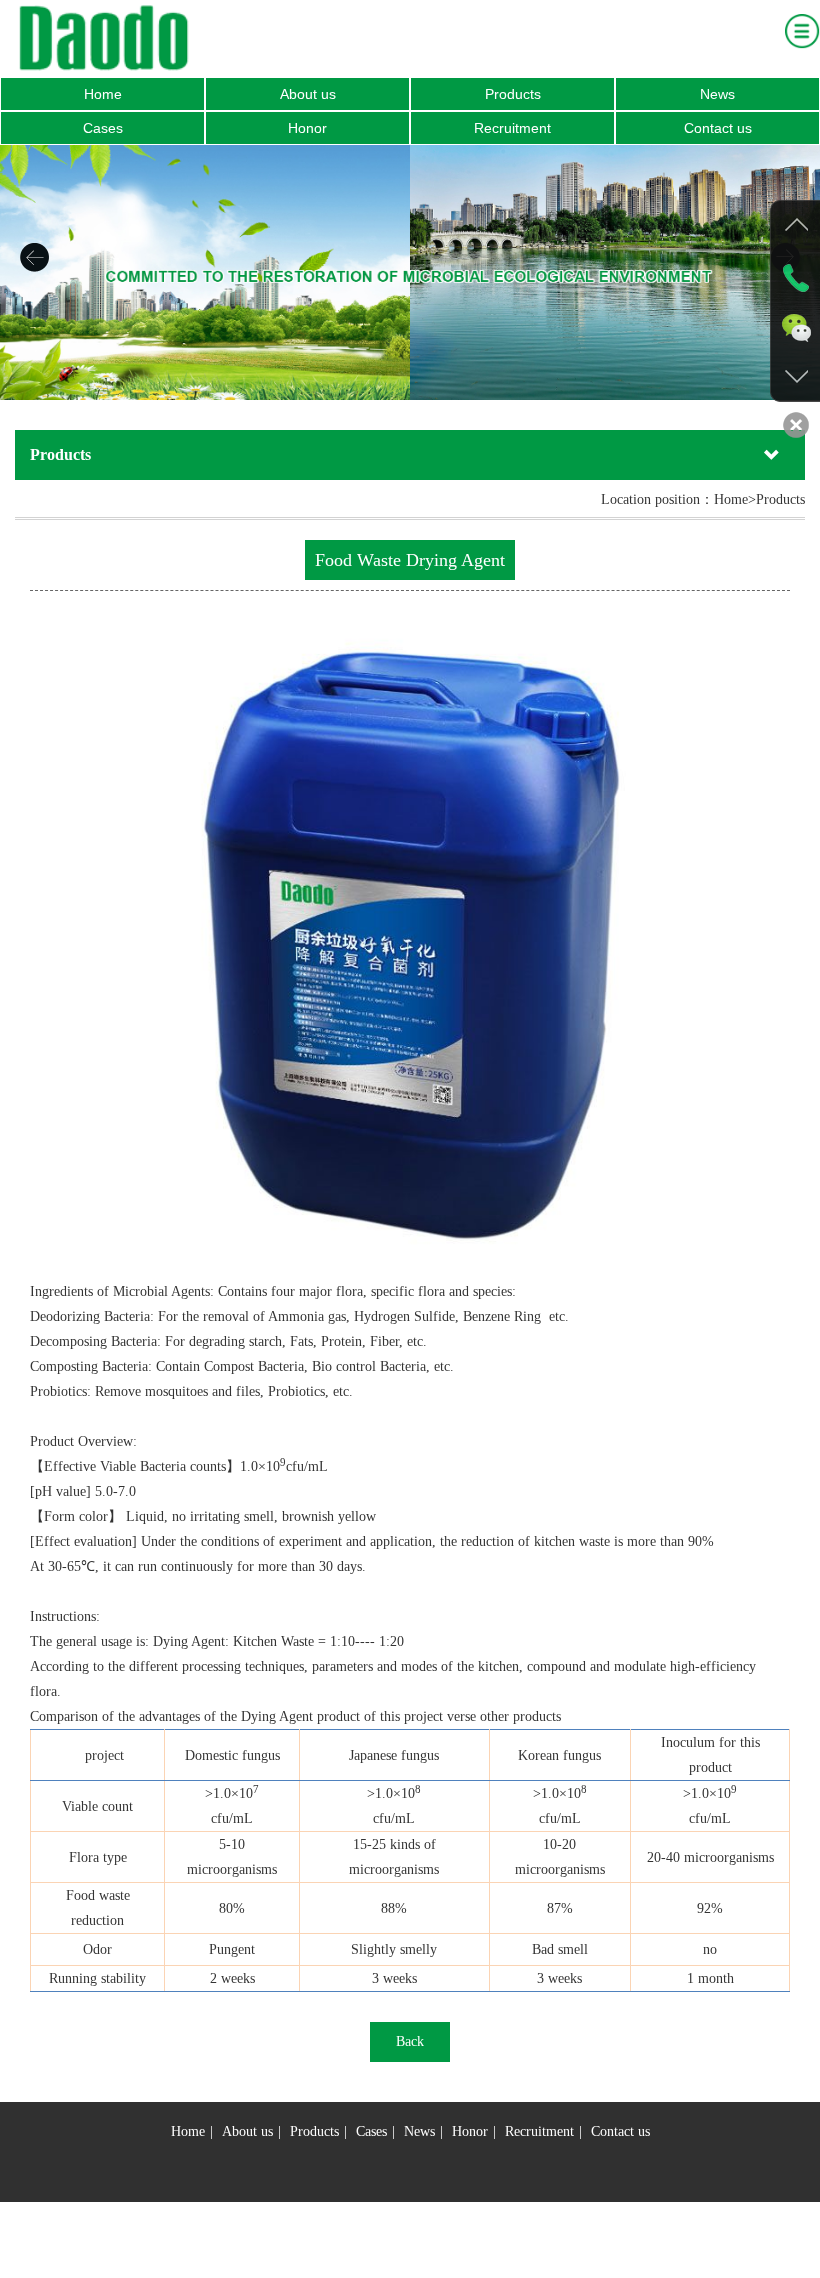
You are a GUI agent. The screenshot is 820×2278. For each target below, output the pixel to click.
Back (410, 2041)
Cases (103, 128)
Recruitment (512, 128)
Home (103, 94)
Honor (307, 128)
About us (308, 94)
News (717, 94)
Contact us (718, 128)
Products (513, 94)
